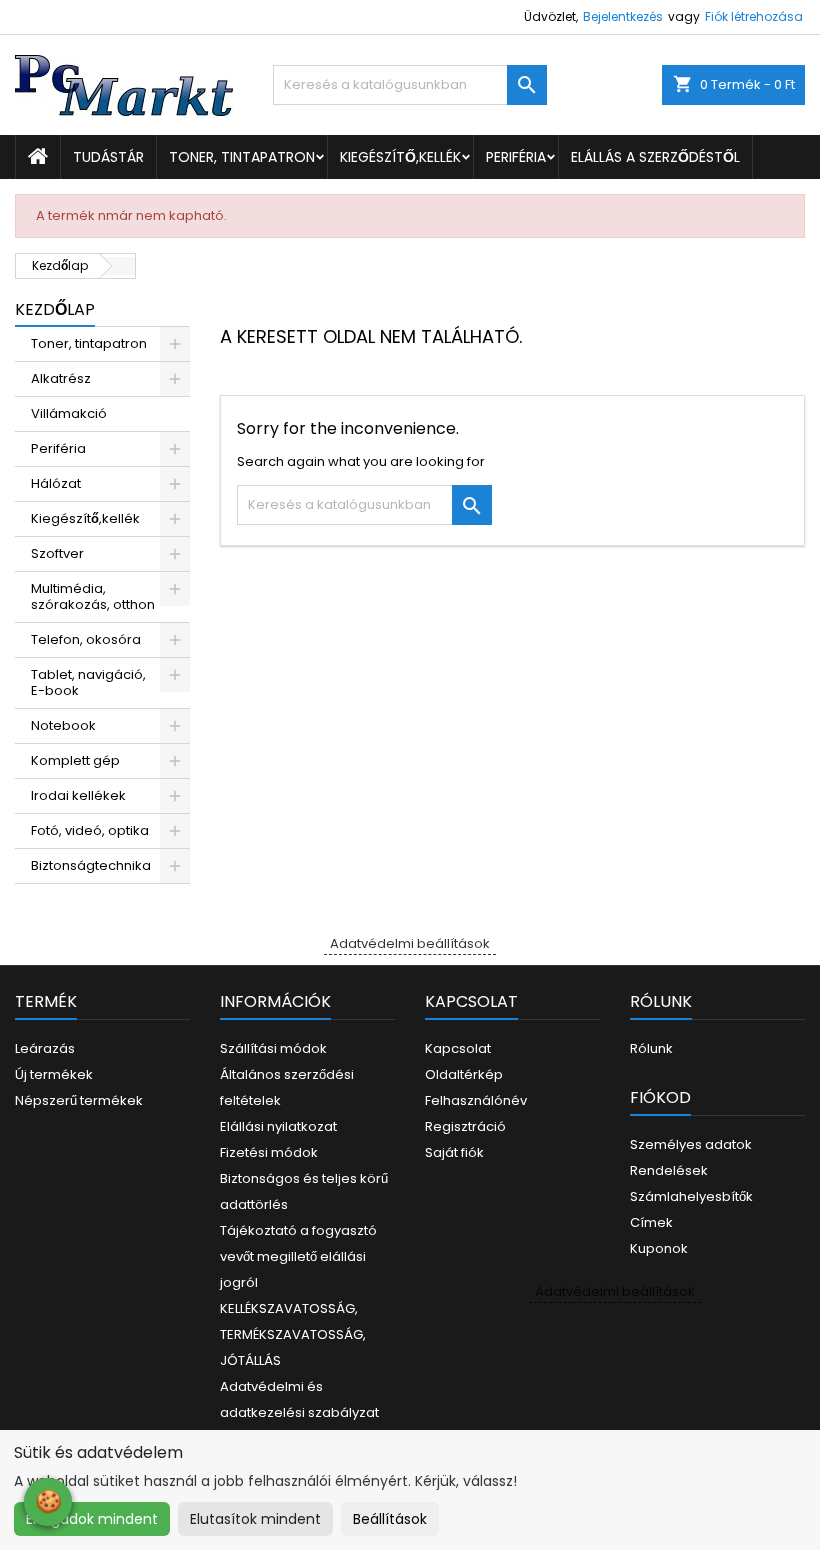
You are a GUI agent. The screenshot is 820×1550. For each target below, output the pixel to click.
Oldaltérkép (464, 1074)
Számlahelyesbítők (691, 1196)
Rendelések (669, 1170)
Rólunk (651, 1048)
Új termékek (54, 1074)
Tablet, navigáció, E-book (88, 682)
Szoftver (57, 553)
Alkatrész (61, 378)
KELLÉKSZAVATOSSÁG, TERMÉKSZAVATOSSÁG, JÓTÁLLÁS (293, 1334)
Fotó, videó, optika (90, 830)
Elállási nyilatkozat (278, 1126)
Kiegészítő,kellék (400, 157)
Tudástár (108, 157)
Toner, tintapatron (242, 157)
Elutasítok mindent (255, 1519)
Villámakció (69, 413)
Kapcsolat (458, 1048)
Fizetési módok (269, 1152)
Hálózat (56, 483)
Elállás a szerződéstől (655, 157)
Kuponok (659, 1248)
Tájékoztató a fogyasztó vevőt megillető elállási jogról (298, 1256)
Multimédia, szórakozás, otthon (93, 596)
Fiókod (660, 1097)
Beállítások (390, 1519)
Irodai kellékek (78, 795)
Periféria (516, 157)
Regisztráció (465, 1126)
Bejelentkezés (623, 16)
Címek (651, 1222)
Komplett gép (75, 760)
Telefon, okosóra (86, 639)
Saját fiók (454, 1152)
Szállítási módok (273, 1048)
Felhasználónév (476, 1100)
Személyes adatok (691, 1144)
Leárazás (45, 1048)
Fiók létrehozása (754, 16)
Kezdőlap (55, 309)
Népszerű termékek (79, 1100)
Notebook (63, 725)
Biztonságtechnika (91, 865)
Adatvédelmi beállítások (410, 943)
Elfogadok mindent (92, 1519)
